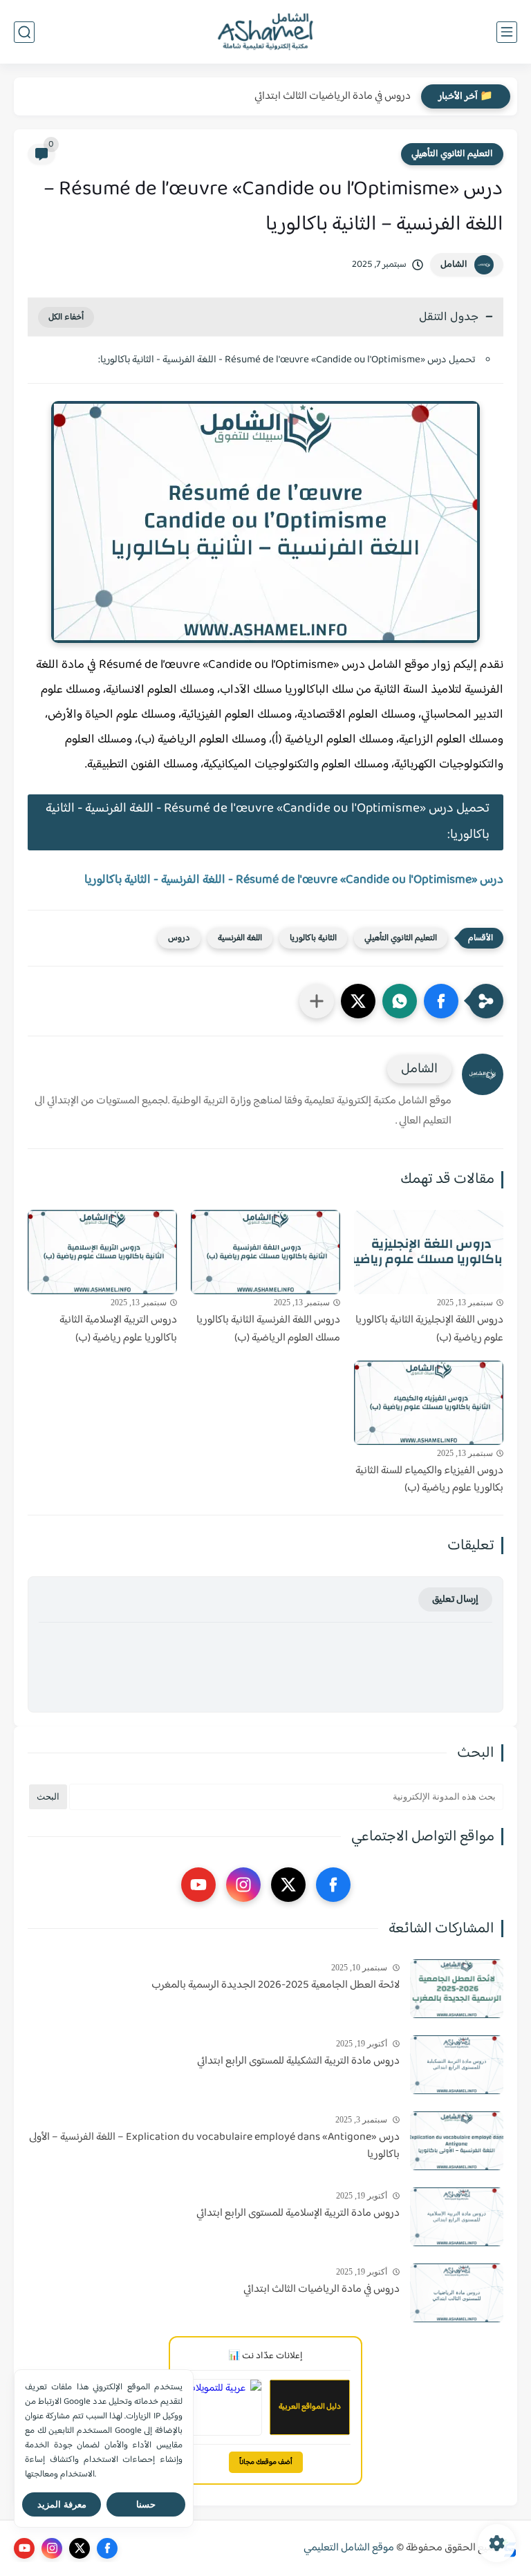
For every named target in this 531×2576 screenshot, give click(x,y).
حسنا (146, 2504)
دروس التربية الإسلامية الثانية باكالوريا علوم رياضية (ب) (118, 1329)
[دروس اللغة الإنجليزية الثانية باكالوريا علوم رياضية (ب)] (429, 1252)
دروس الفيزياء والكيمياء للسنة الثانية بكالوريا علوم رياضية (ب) (429, 1480)
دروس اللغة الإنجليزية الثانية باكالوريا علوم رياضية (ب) (429, 1329)
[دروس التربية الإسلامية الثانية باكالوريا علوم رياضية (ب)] (102, 1252)
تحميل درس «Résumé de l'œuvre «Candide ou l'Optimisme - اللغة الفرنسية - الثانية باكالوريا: (287, 360)
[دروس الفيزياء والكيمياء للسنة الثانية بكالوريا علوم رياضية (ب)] (429, 1403)
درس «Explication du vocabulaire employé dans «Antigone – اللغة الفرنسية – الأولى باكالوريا (214, 2146)
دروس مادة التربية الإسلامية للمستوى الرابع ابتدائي (298, 2214)
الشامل (454, 265)
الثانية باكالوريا (313, 938)
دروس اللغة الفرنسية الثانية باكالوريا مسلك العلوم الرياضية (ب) (268, 1329)
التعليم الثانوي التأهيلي (452, 154)
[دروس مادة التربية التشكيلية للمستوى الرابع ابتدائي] (457, 2065)
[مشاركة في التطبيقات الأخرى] (317, 1001)
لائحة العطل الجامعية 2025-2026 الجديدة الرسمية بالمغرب (276, 1986)
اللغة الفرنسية (240, 938)
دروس (179, 938)
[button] (441, 1001)
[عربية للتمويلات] (221, 2407)
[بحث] (24, 32)
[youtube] (198, 1885)
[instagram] (243, 1885)
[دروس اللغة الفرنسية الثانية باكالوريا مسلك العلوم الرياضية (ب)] (265, 1252)
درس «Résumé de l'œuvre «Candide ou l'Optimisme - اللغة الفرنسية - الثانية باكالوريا (294, 880)
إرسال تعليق (455, 1599)
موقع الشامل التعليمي (349, 2548)
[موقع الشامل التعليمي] (265, 32)
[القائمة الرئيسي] (507, 32)
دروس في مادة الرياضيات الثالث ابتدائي (333, 96)
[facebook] (333, 1885)
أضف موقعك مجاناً (266, 2462)
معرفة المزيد (62, 2504)
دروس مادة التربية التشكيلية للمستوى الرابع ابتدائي (298, 2062)
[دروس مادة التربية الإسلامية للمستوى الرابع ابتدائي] (457, 2217)
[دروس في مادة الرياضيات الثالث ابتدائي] (457, 2293)
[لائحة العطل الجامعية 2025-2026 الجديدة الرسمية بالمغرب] (457, 1989)
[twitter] (288, 1885)
